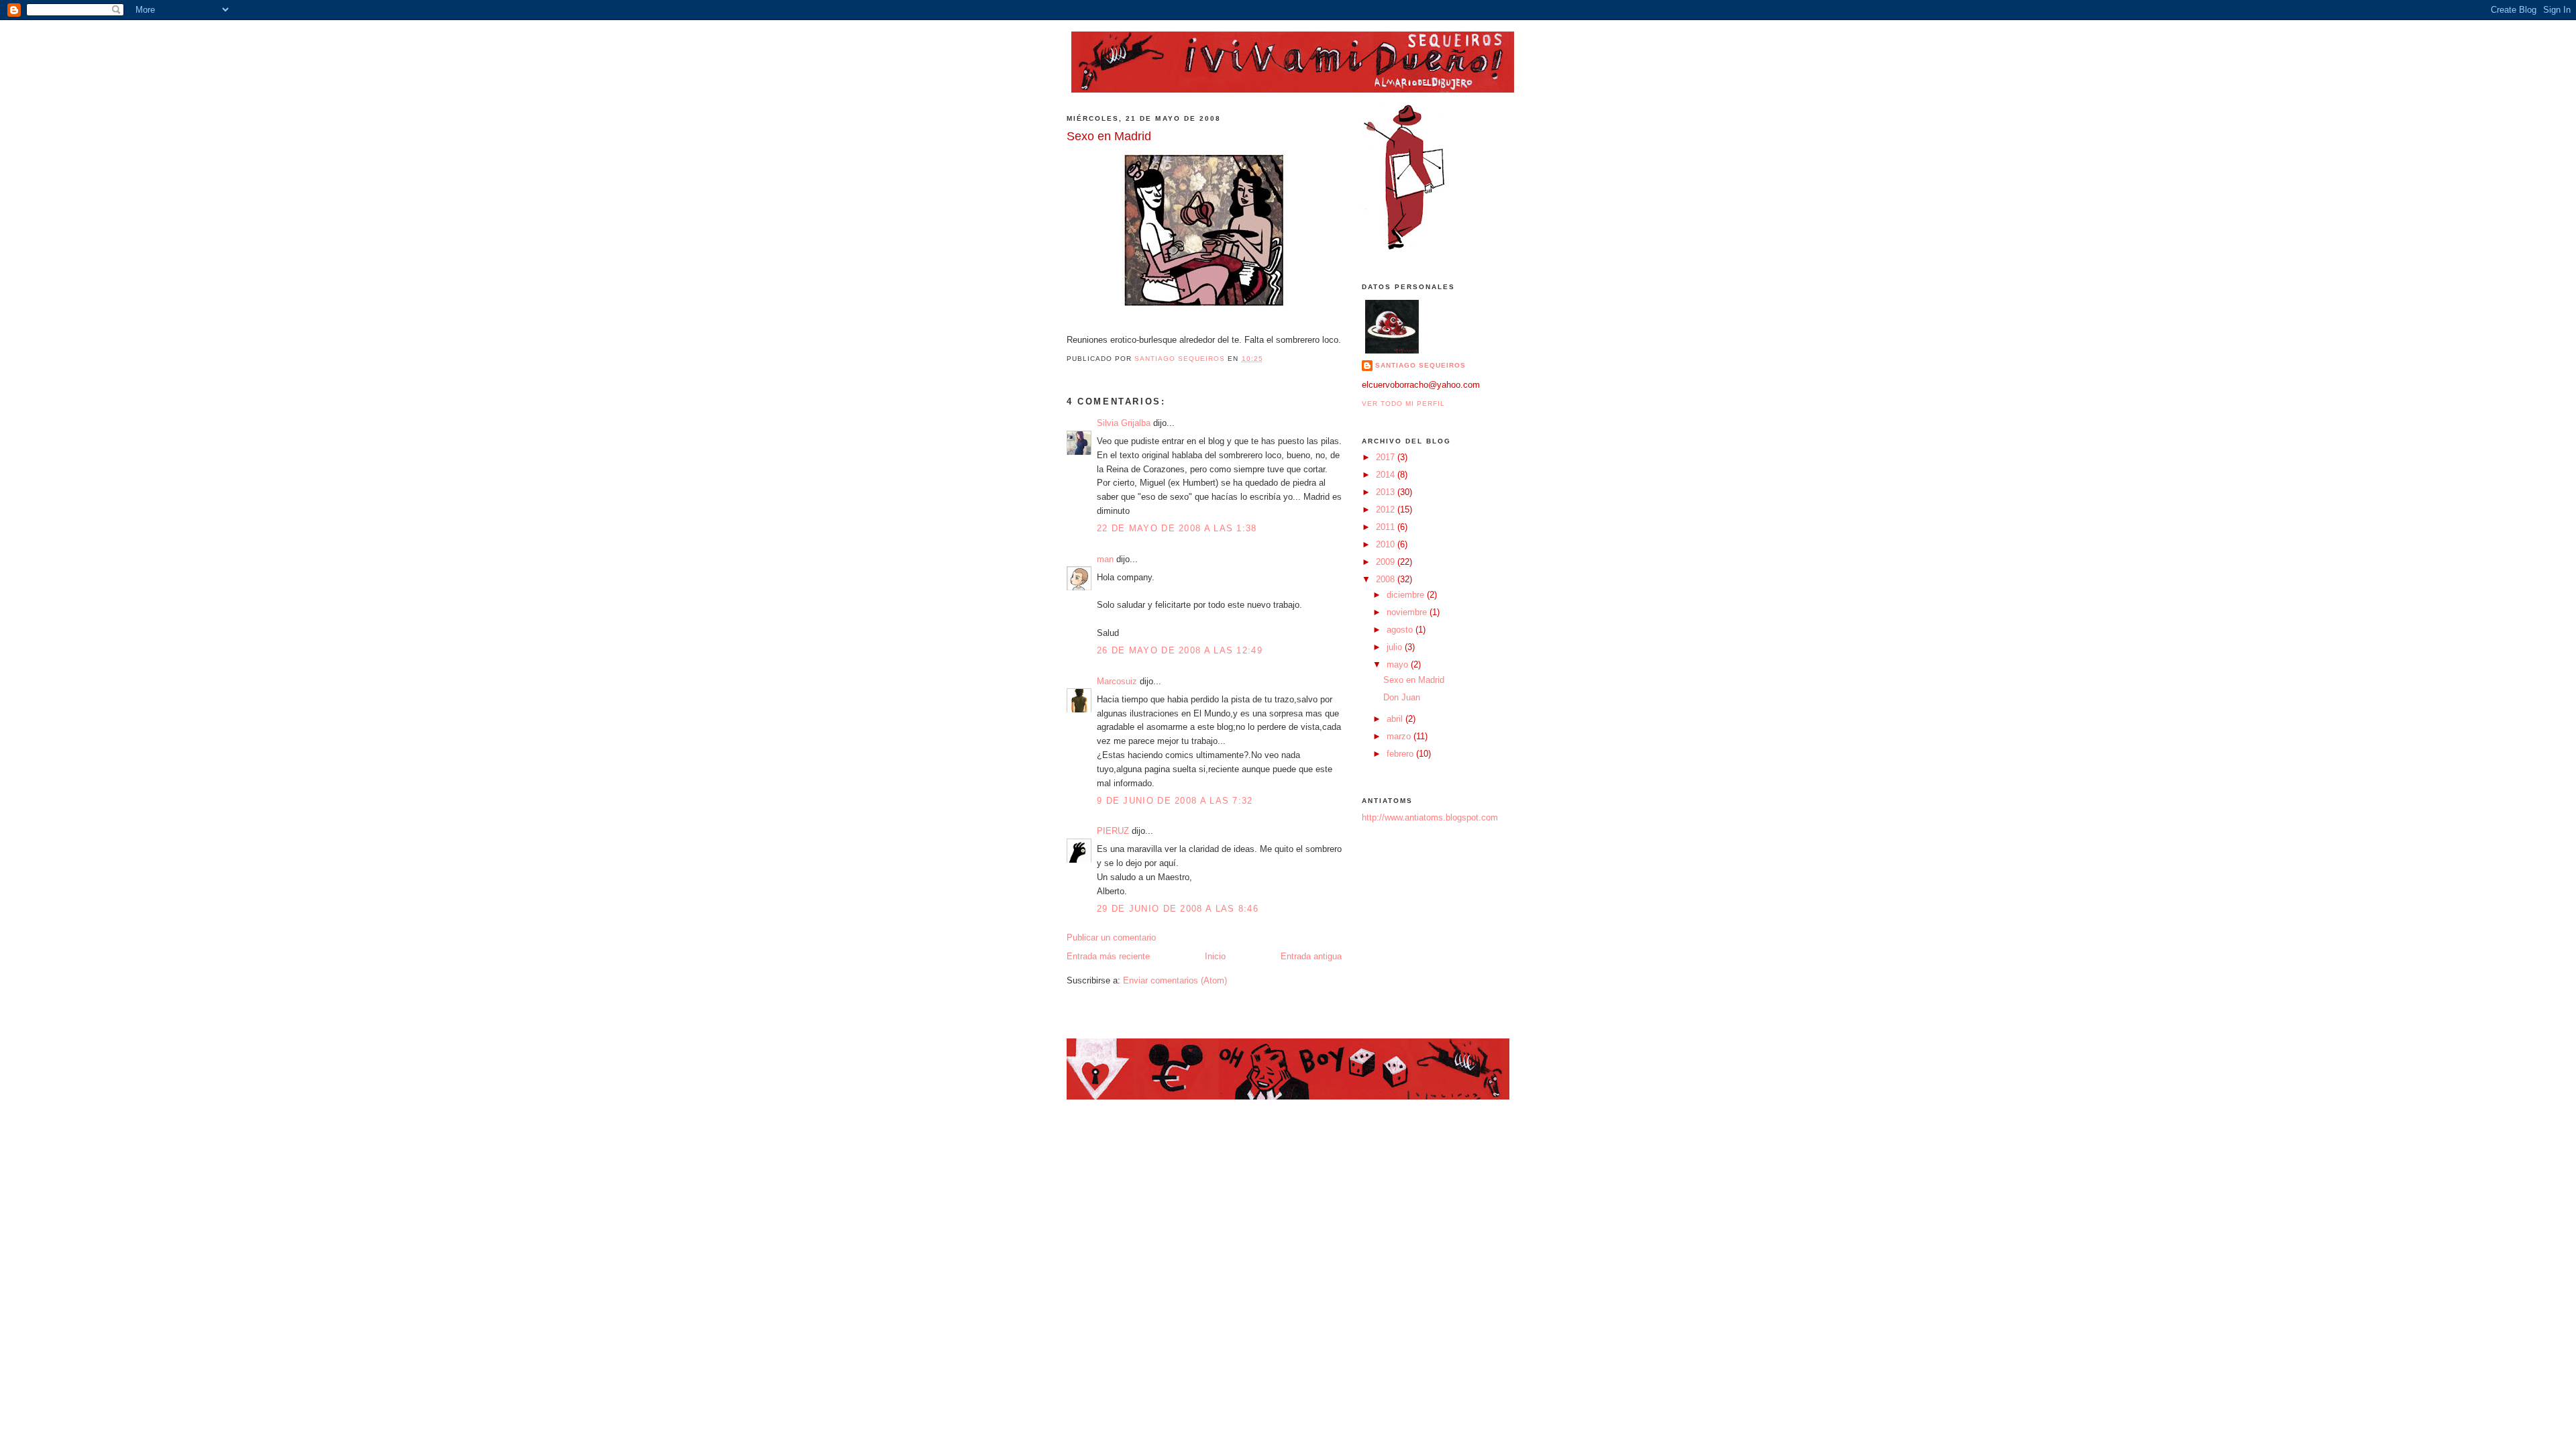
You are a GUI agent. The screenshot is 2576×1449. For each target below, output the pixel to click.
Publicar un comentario (1111, 937)
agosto (1401, 630)
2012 (1387, 509)
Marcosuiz (1117, 681)
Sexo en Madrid (1414, 680)
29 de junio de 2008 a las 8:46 (1178, 909)
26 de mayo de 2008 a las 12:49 (1180, 650)
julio (1396, 647)
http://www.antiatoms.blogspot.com (1430, 817)
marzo (1400, 736)
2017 (1387, 457)
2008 (1387, 579)
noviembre (1408, 612)
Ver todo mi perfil (1403, 404)
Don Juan (1402, 697)
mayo (1399, 664)
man (1105, 559)
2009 (1387, 562)
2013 (1387, 492)
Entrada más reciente (1108, 956)
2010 (1387, 544)
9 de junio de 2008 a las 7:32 (1175, 801)
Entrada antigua (1311, 956)
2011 (1387, 527)
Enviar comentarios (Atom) (1175, 980)
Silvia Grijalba (1124, 423)
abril (1396, 719)
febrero (1401, 754)
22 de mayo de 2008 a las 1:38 (1177, 528)
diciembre (1407, 595)
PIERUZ (1113, 831)
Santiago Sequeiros (1420, 365)
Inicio (1215, 956)
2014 (1387, 475)
